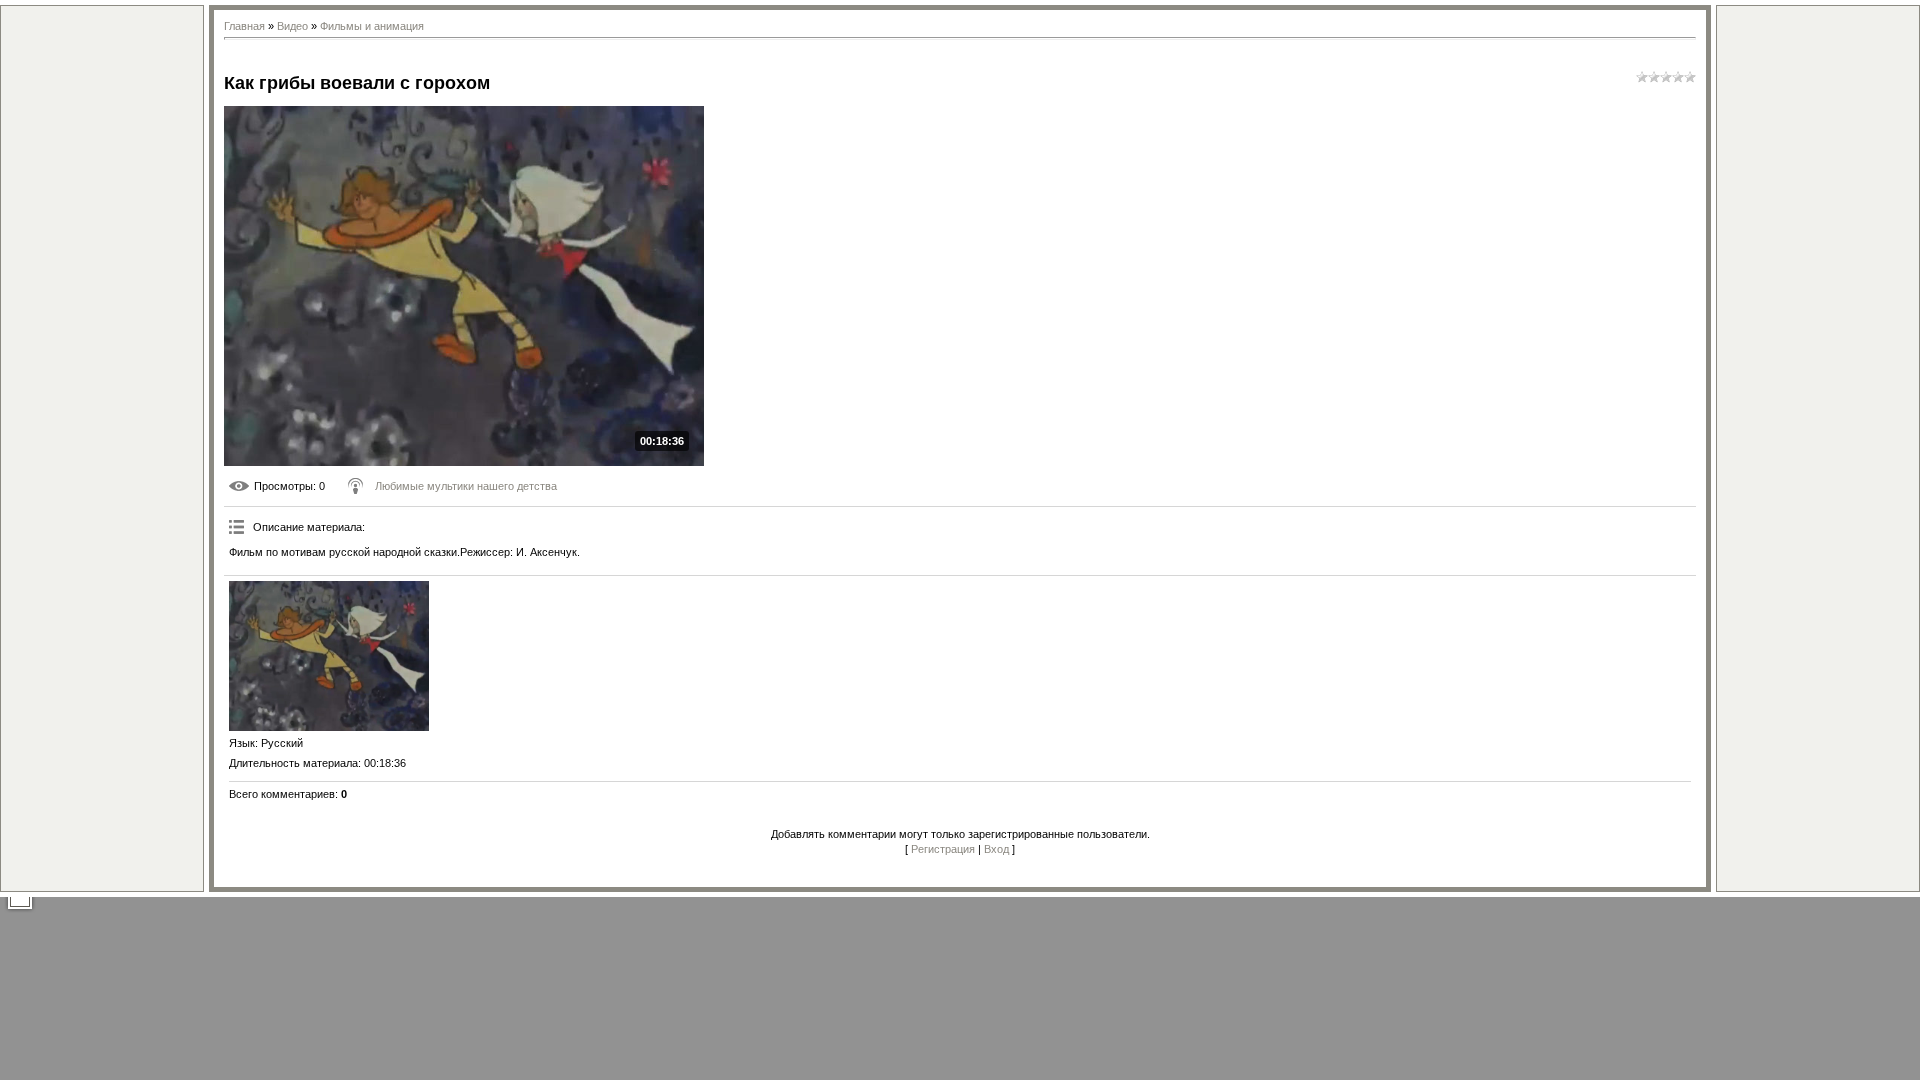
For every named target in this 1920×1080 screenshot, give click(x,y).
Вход (996, 849)
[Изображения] (329, 656)
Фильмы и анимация (372, 26)
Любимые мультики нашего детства (466, 486)
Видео (292, 26)
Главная (244, 26)
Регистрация (943, 849)
